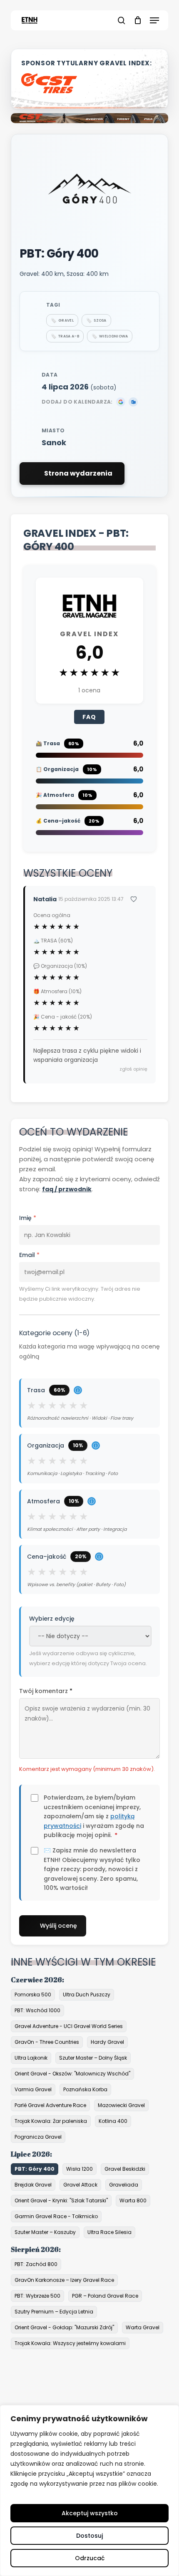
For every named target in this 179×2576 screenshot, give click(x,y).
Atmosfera (61, 1501)
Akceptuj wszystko (90, 2513)
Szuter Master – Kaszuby (45, 2232)
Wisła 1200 (80, 2169)
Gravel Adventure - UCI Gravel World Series (69, 2026)
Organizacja (63, 1445)
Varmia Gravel (33, 2089)
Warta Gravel (143, 2327)
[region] (89, 2490)
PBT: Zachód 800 (36, 2264)
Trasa (54, 1390)
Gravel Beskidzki (125, 2169)
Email (29, 1255)
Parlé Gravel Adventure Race (50, 2105)
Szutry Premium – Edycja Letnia (54, 2312)
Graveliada (124, 2185)
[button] (154, 20)
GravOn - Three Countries (47, 2042)
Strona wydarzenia (78, 473)
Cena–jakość (65, 1557)
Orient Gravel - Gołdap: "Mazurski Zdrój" (64, 2327)
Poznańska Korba (85, 2089)
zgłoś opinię (133, 1069)
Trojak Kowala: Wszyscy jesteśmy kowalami (70, 2343)
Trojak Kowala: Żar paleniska (51, 2121)
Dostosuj (89, 2536)
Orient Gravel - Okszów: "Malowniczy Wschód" (72, 2074)
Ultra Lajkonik (31, 2058)
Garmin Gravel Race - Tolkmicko (56, 2216)
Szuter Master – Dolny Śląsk (93, 2058)
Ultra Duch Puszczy (87, 1995)
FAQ (89, 717)
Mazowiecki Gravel (121, 2105)
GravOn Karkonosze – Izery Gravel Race (64, 2280)
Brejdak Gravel (33, 2185)
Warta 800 (133, 2200)
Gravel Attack (80, 2185)
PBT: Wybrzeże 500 (37, 2296)
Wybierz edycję (52, 1619)
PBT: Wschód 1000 (37, 2010)
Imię (28, 1218)
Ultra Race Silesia (109, 2232)
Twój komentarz (46, 1691)
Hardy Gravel (107, 2042)
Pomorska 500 (33, 1995)
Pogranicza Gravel (38, 2137)
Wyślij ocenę (58, 1926)
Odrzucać (90, 2558)
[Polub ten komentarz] (138, 899)
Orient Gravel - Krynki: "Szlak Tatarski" (61, 2200)
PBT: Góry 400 (35, 2169)
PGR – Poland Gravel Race (105, 2296)
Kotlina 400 (113, 2121)
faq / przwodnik (67, 1189)
